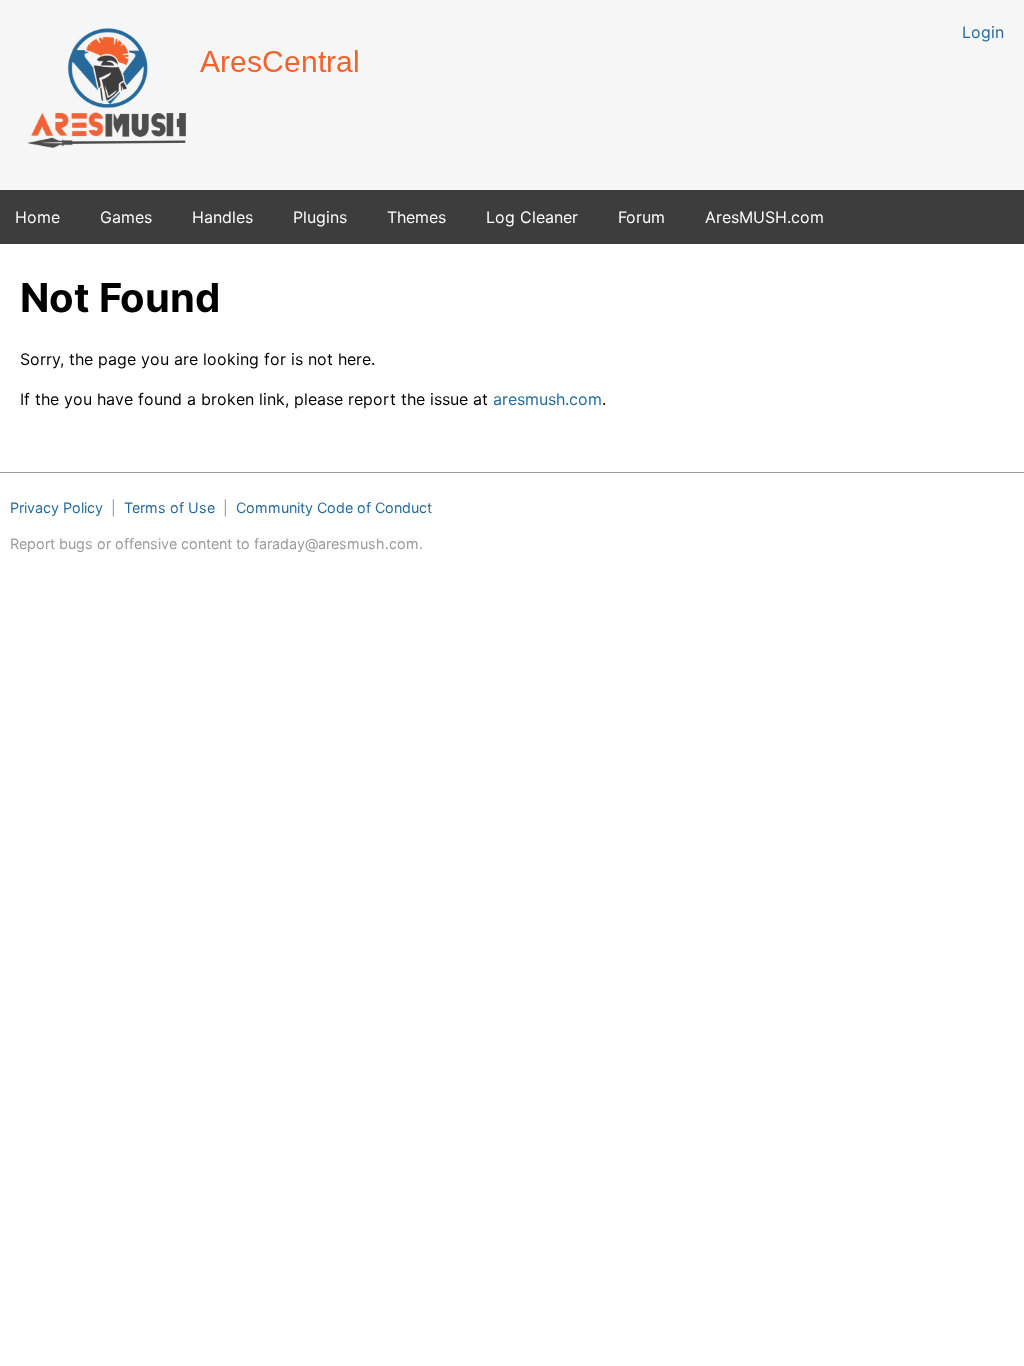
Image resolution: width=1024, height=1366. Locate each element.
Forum (641, 217)
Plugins (320, 217)
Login (983, 32)
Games (126, 217)
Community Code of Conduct (334, 507)
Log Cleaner (532, 217)
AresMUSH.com (764, 217)
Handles (222, 217)
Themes (416, 217)
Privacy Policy (56, 507)
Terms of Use (169, 507)
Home (37, 217)
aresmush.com (547, 399)
